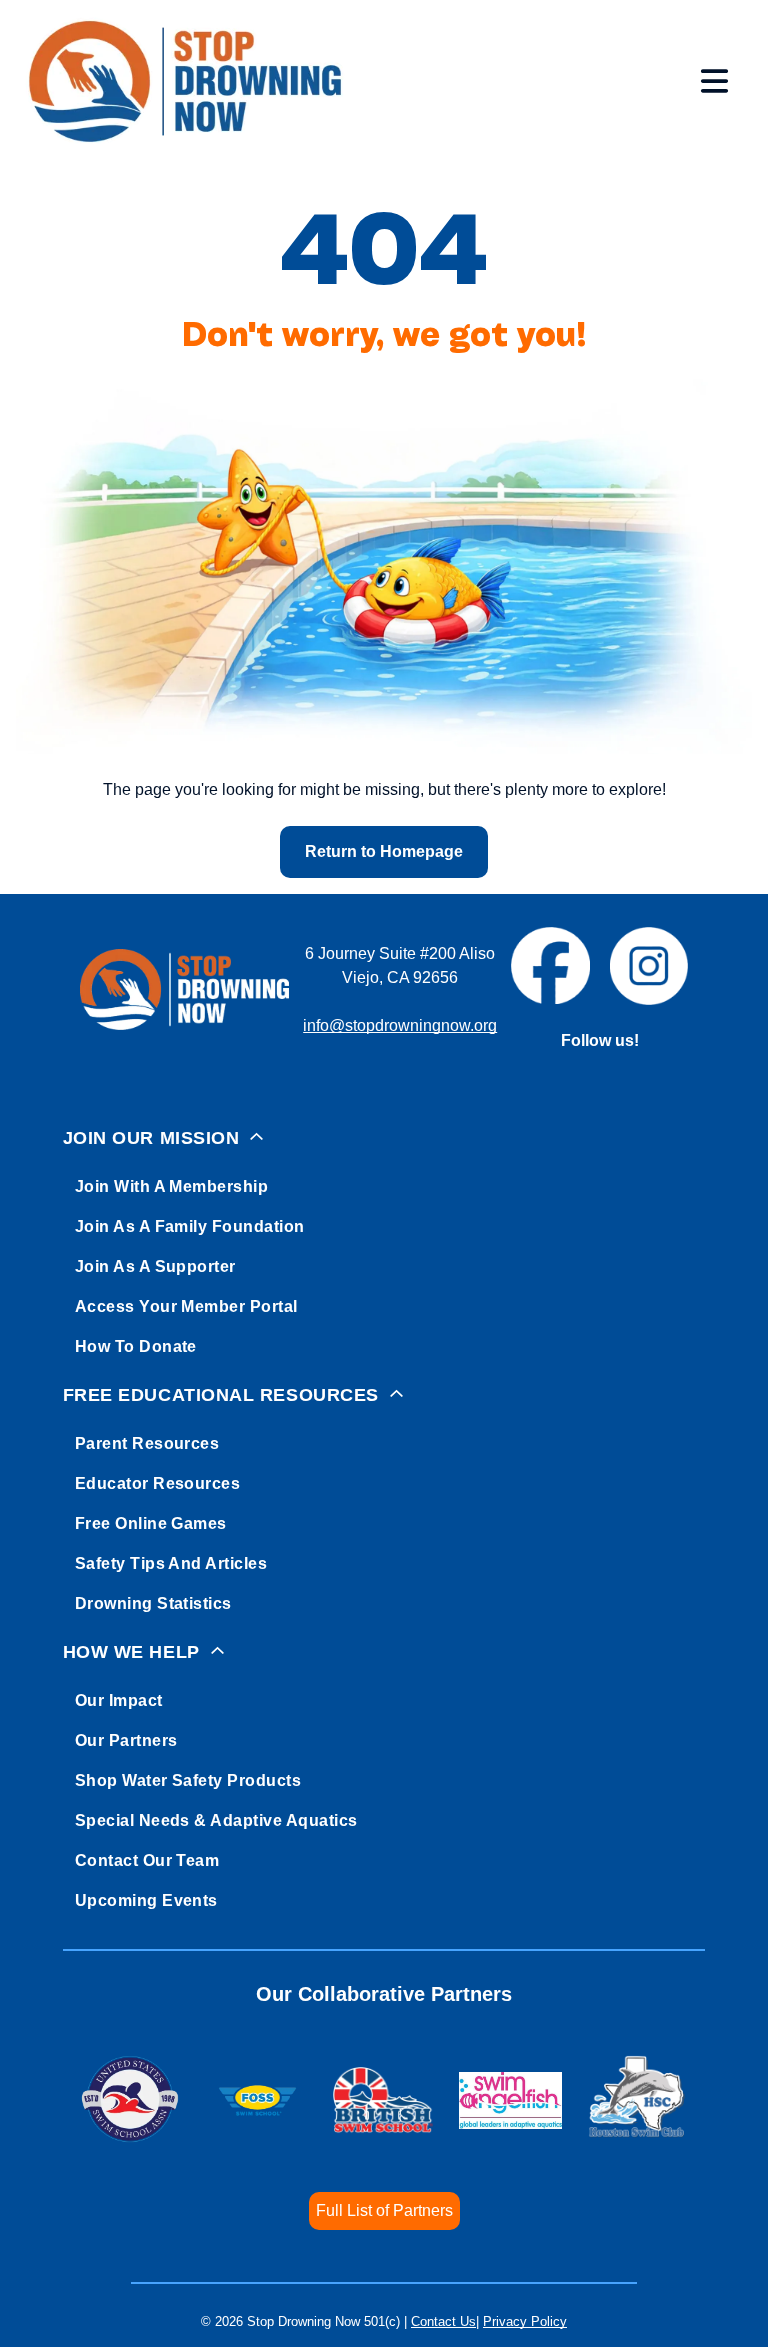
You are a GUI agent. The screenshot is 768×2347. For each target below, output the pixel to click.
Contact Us (443, 2321)
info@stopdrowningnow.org (400, 1025)
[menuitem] (384, 1238)
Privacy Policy (525, 2321)
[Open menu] (714, 81)
